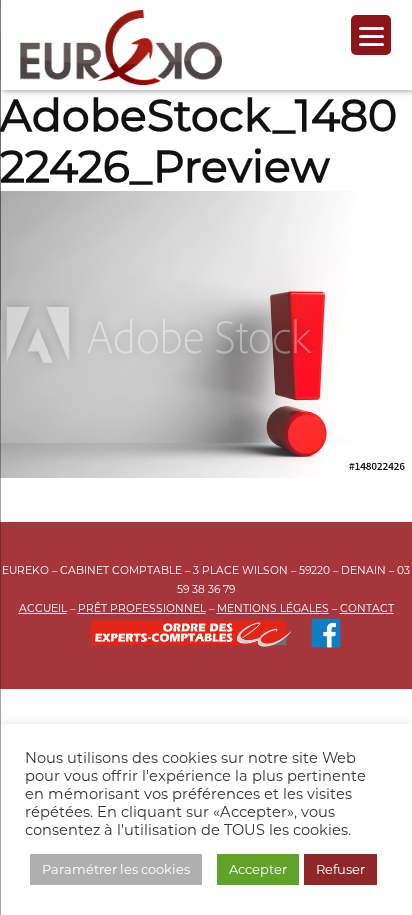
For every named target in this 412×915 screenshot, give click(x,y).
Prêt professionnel (142, 608)
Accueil (43, 608)
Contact (367, 608)
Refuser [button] (340, 869)
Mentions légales (273, 608)
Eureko (121, 47)
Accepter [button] (258, 869)
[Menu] (371, 35)
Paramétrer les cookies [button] (116, 869)
